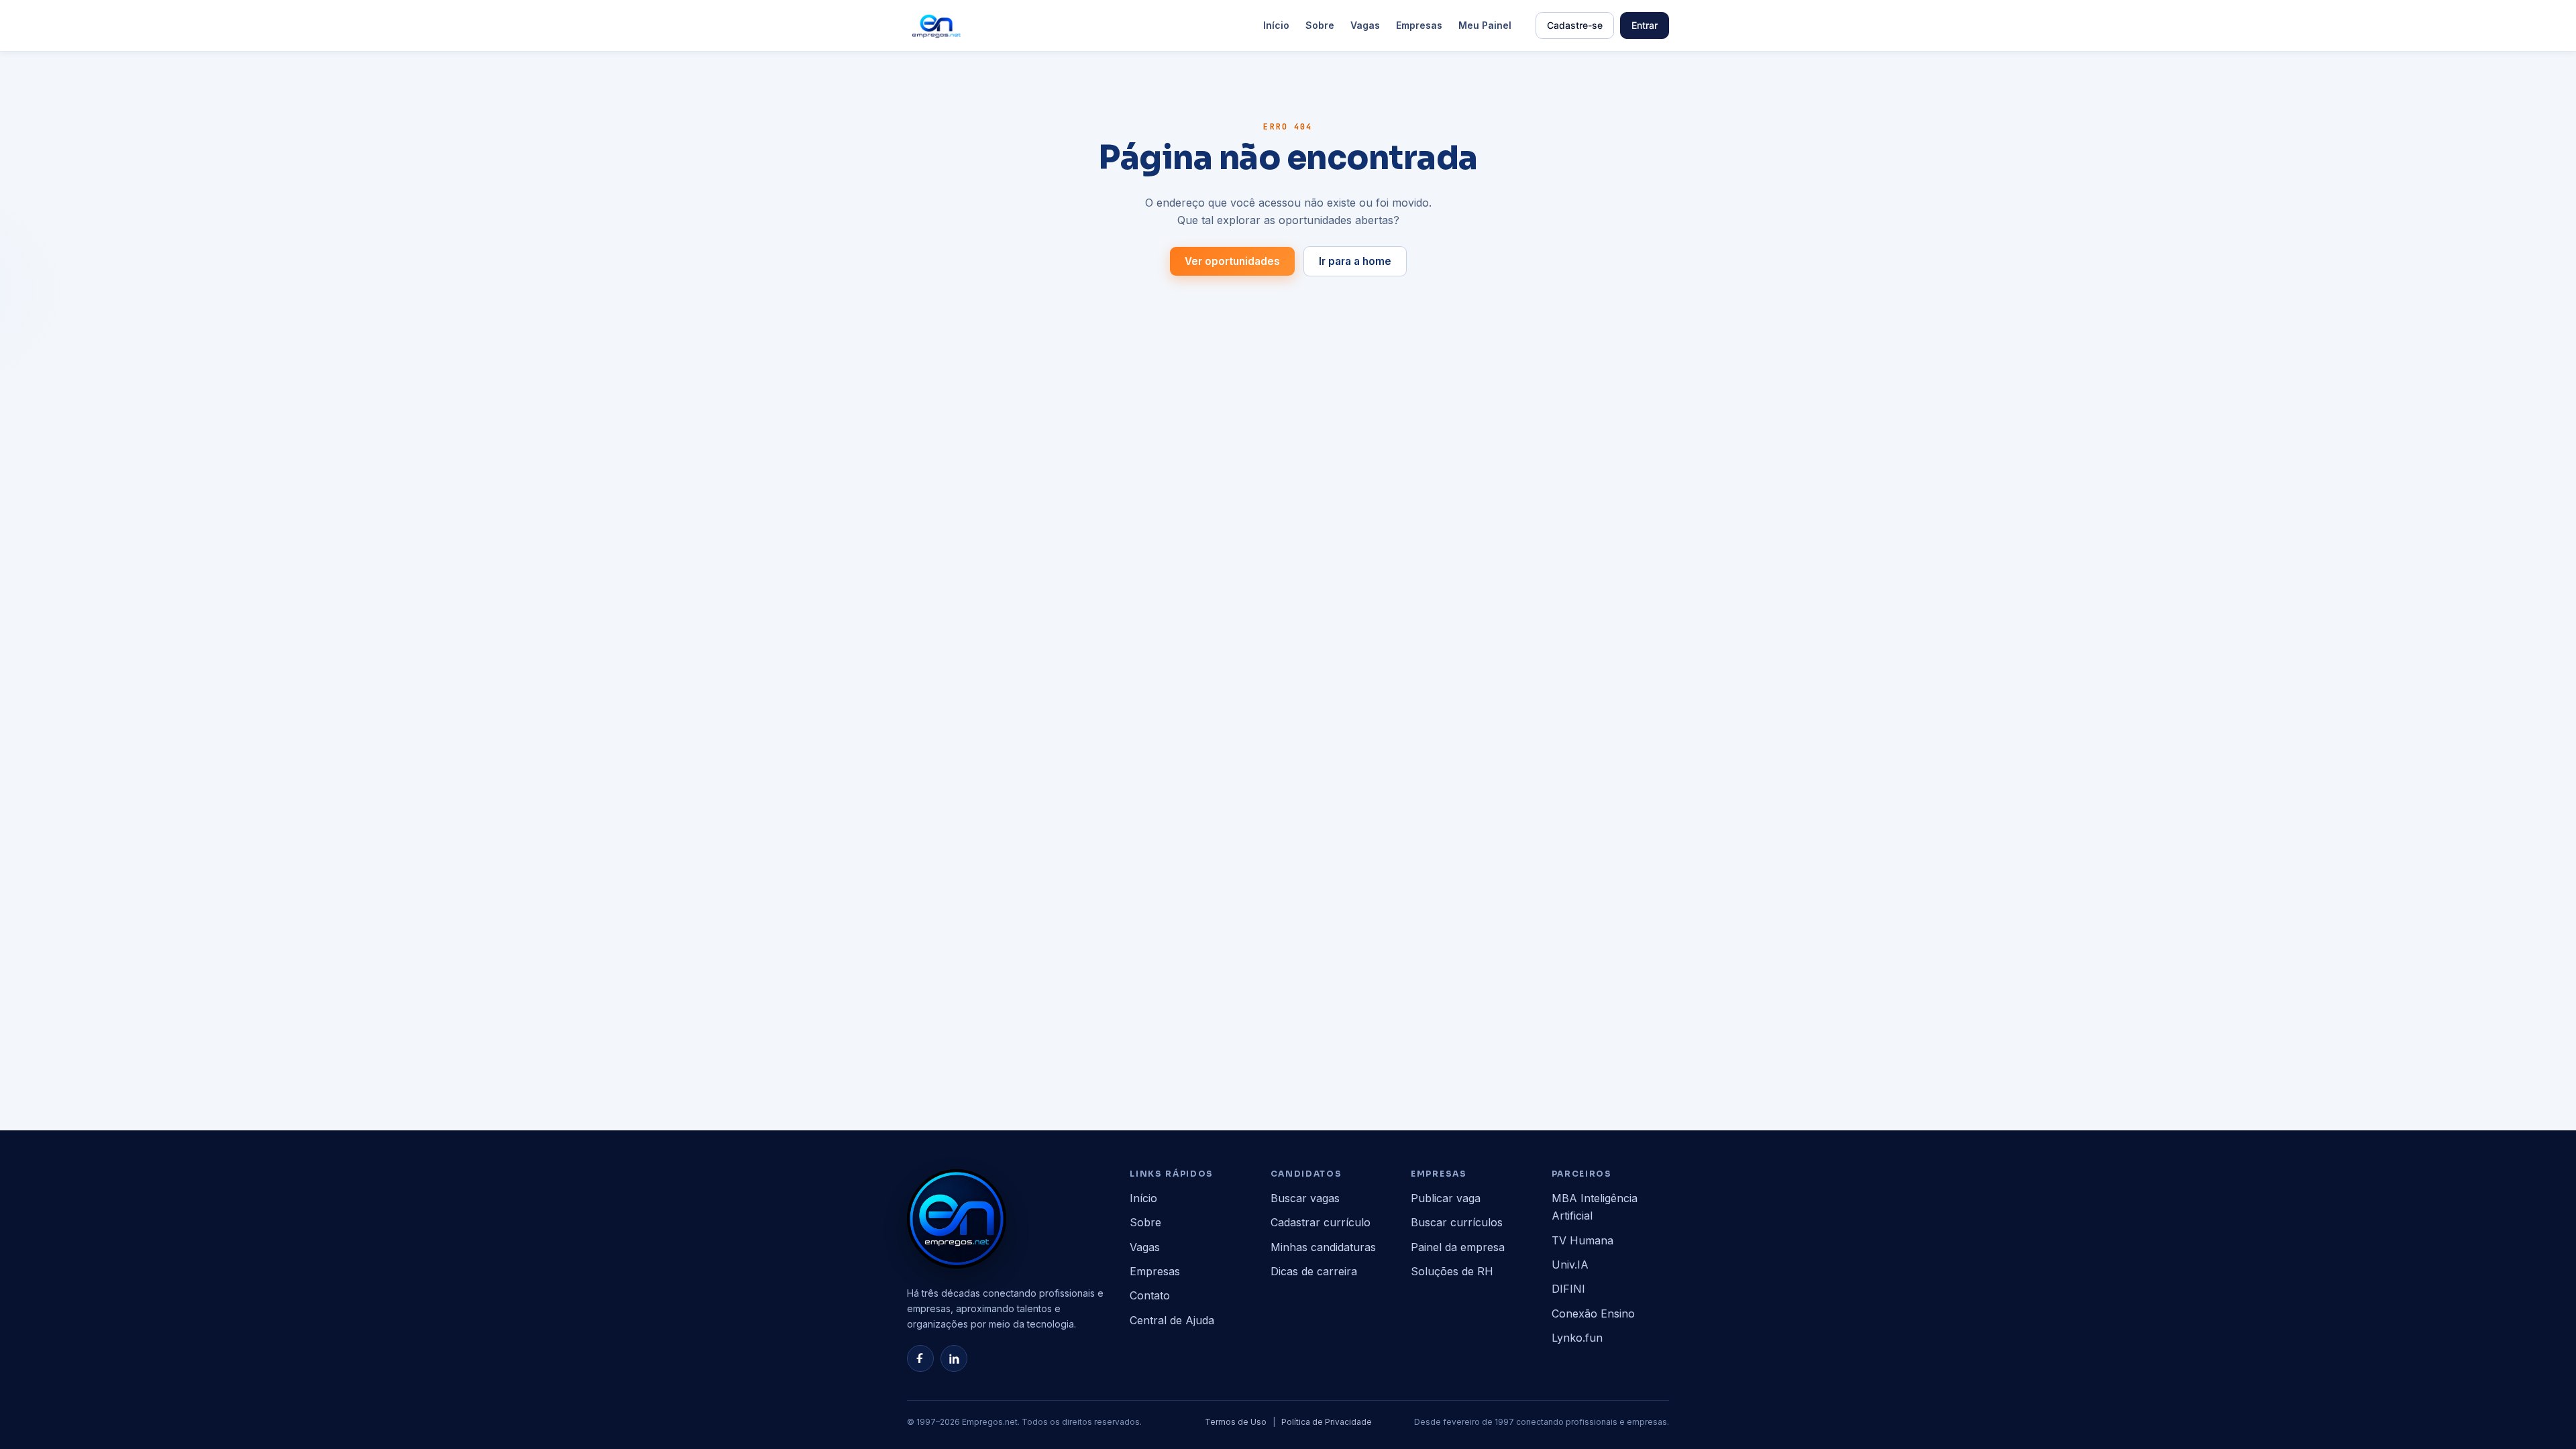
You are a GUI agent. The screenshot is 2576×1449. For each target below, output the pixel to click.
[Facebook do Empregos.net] (920, 1358)
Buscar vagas (1305, 1198)
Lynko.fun (1577, 1338)
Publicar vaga (1446, 1198)
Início (1276, 25)
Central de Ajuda (1172, 1320)
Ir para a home (1355, 261)
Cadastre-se (1575, 25)
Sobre (1320, 25)
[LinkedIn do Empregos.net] (954, 1358)
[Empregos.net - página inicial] (957, 1219)
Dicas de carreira (1314, 1271)
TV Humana (1582, 1240)
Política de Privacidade (1327, 1422)
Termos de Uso (1236, 1422)
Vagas (1365, 25)
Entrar (1645, 25)
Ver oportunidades (1232, 261)
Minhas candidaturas (1323, 1247)
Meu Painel (1485, 25)
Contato (1150, 1295)
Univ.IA (1570, 1265)
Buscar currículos (1457, 1222)
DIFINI (1568, 1289)
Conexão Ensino (1593, 1313)
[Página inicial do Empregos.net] (936, 25)
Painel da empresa (1458, 1247)
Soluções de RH (1452, 1271)
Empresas (1419, 25)
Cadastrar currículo (1321, 1222)
